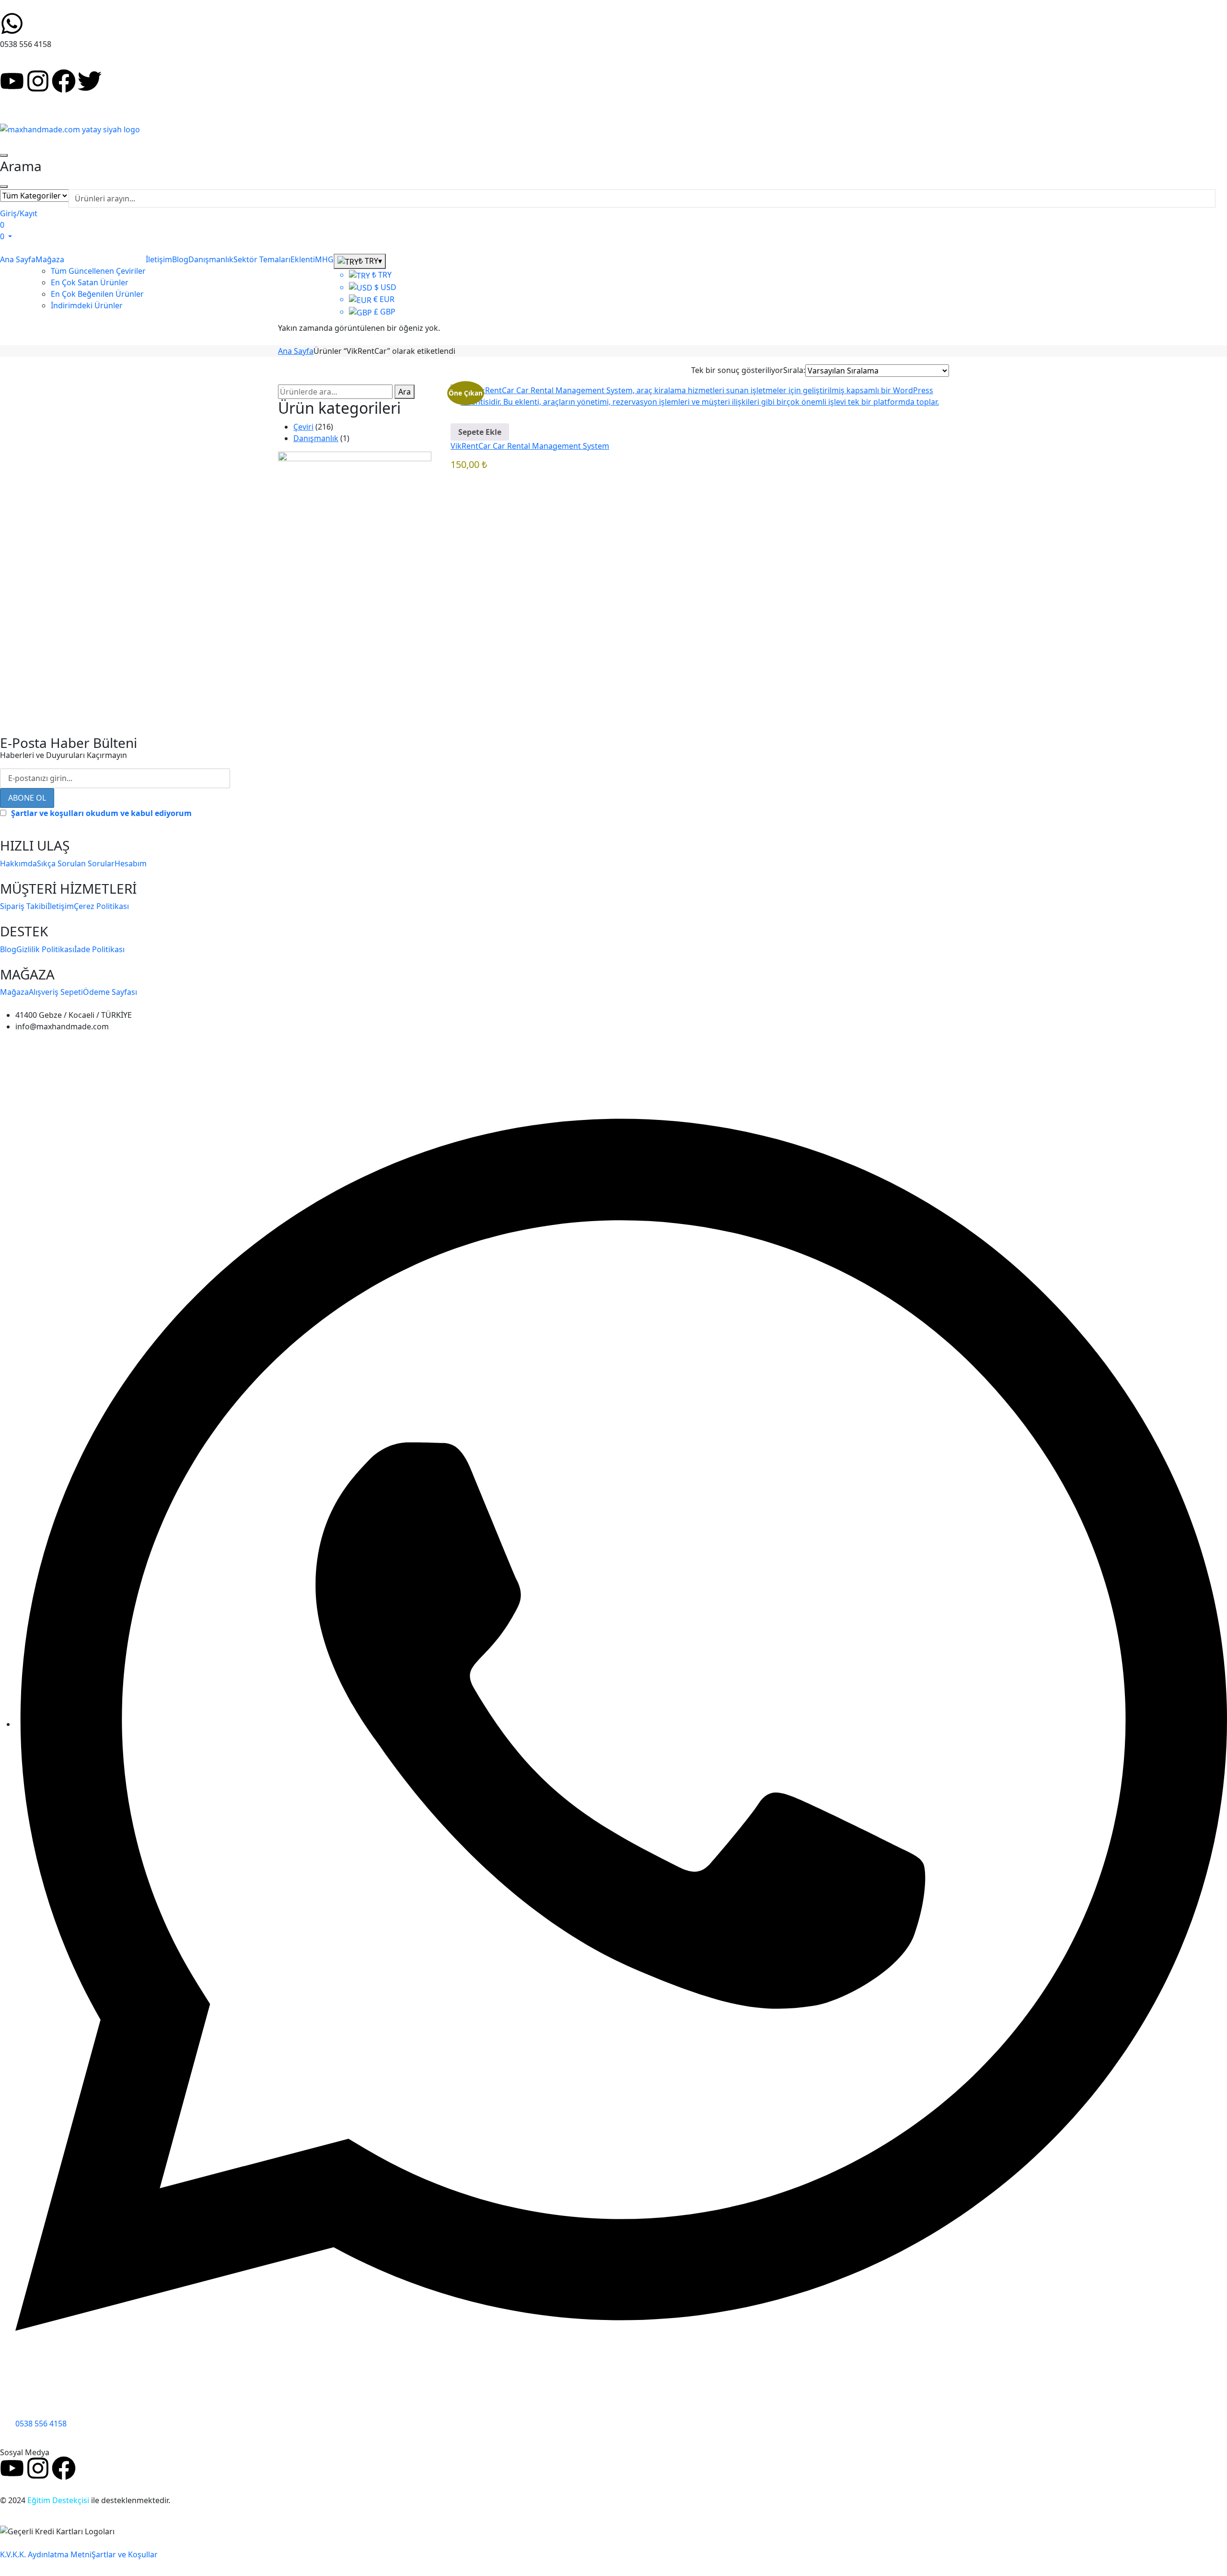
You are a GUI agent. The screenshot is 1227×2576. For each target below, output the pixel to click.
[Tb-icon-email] (116, 81)
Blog (8, 949)
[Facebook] (64, 81)
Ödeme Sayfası (110, 992)
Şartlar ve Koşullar (125, 2554)
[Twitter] (90, 81)
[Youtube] (12, 81)
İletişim (61, 906)
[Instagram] (38, 81)
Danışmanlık (316, 438)
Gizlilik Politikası (45, 949)
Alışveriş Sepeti (56, 992)
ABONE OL (27, 798)
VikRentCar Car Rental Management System (530, 446)
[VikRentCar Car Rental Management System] (700, 395)
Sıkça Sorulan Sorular (76, 863)
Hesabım (131, 863)
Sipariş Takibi (24, 906)
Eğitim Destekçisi (58, 2500)
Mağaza (14, 992)
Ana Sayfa (296, 351)
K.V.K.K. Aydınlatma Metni (46, 2554)
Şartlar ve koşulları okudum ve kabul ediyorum (101, 813)
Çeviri (303, 427)
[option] (373, 275)
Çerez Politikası (101, 906)
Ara (405, 392)
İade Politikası (99, 949)
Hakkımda (18, 863)
